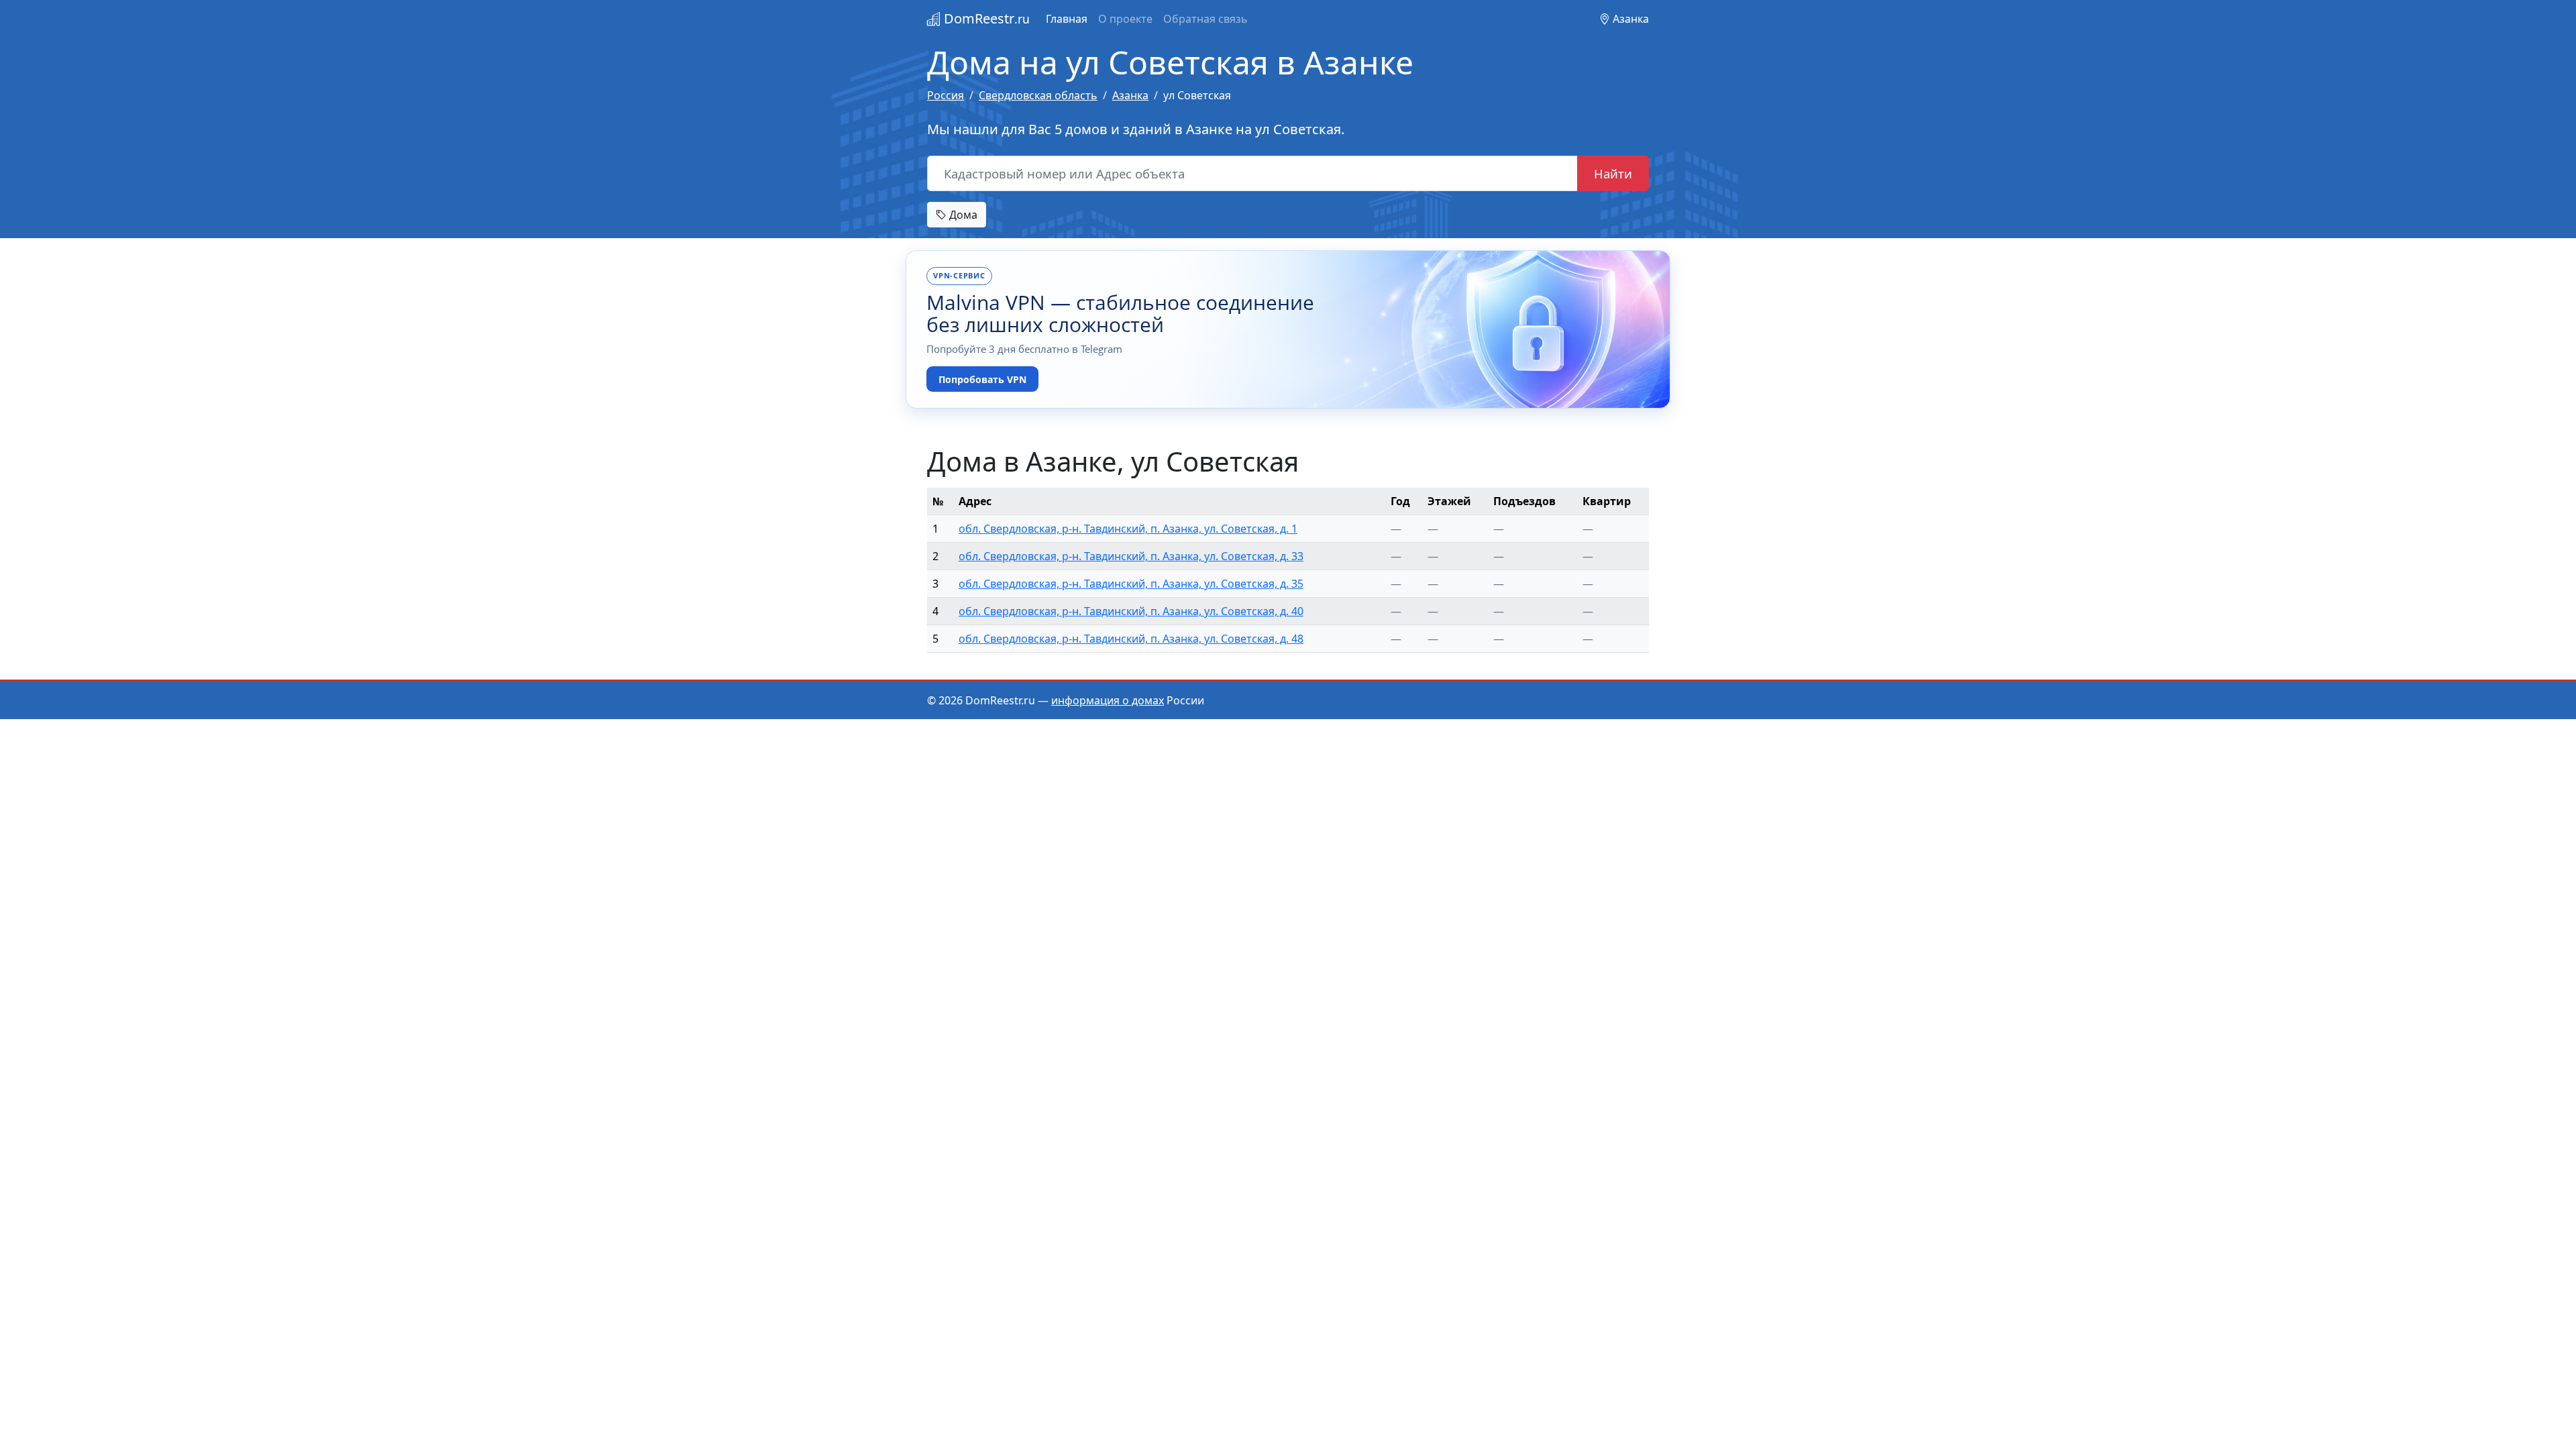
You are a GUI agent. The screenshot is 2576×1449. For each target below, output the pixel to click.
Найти (1613, 173)
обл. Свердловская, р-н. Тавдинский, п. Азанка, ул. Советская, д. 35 (1131, 584)
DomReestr (985, 18)
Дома (962, 215)
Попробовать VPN (982, 379)
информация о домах (1108, 700)
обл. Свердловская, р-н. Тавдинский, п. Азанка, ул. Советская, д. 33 (1131, 556)
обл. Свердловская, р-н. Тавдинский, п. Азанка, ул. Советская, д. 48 (1131, 639)
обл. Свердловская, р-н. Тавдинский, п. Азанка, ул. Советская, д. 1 (1128, 529)
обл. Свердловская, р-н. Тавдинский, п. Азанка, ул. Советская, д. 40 (1131, 611)
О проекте (1125, 19)
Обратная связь (1205, 19)
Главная (1067, 19)
